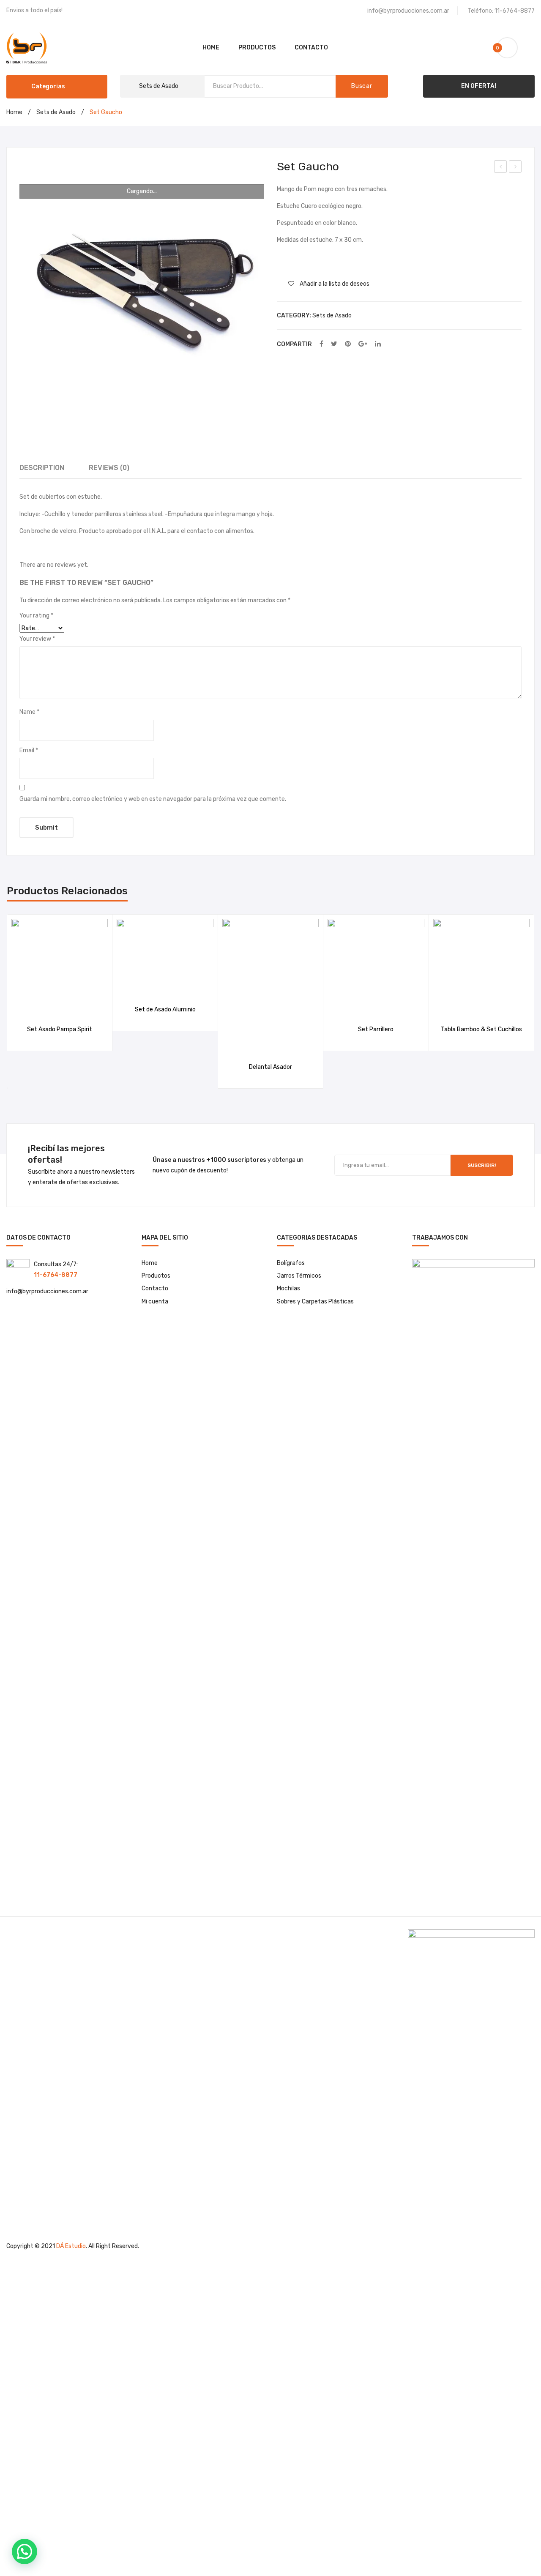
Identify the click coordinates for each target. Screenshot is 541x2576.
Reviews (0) (109, 468)
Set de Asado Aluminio (165, 1009)
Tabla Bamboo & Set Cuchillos (515, 168)
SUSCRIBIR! (482, 1165)
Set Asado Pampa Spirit (60, 1029)
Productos (156, 1276)
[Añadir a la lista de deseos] (49, 1006)
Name (29, 712)
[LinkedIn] (378, 344)
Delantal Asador (270, 1067)
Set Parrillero (376, 1029)
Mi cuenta (155, 1302)
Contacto (155, 1288)
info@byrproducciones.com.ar (408, 11)
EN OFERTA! (479, 86)
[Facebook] (321, 344)
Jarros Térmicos (299, 1276)
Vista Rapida (70, 1006)
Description (42, 468)
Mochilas (288, 1288)
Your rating (36, 616)
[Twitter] (334, 344)
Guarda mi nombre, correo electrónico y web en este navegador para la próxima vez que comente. (153, 799)
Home (14, 112)
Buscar (362, 86)
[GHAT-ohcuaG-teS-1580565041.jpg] (142, 283)
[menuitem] (211, 48)
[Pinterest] (348, 344)
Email (29, 750)
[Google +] (363, 344)
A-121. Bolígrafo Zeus (501, 168)
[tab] (42, 468)
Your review (37, 639)
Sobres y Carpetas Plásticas (315, 1302)
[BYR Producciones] (27, 48)
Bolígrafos (291, 1263)
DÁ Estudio (71, 2246)
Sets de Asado (56, 112)
